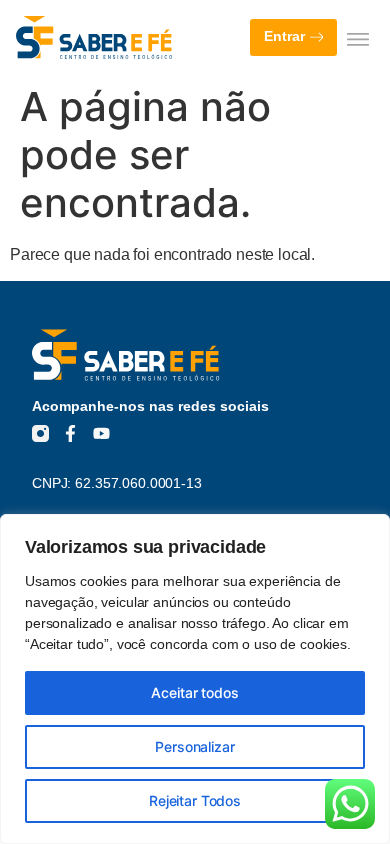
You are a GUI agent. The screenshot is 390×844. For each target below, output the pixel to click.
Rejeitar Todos (195, 800)
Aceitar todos (194, 692)
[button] (357, 38)
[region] (195, 679)
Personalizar (194, 746)
